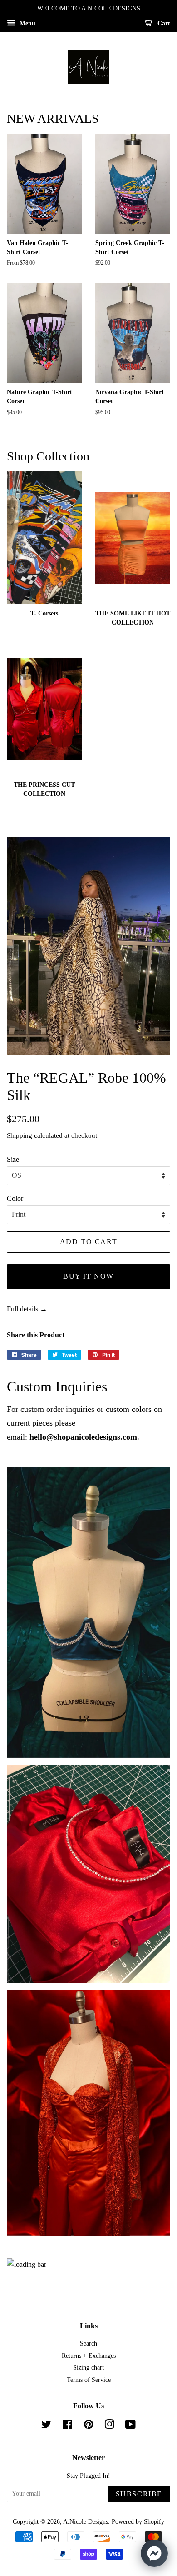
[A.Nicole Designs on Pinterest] (88, 2426)
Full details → (27, 1309)
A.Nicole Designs (86, 2522)
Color (15, 1198)
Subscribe (139, 2494)
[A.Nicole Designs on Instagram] (109, 2426)
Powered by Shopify (138, 2522)
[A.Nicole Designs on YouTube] (130, 2426)
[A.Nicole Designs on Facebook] (67, 2426)
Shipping (20, 1135)
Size (13, 1159)
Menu (27, 23)
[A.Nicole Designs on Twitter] (46, 2426)
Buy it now (88, 1276)
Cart (163, 23)
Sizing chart (88, 2368)
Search (88, 2343)
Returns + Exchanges (89, 2356)
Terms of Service (89, 2380)
